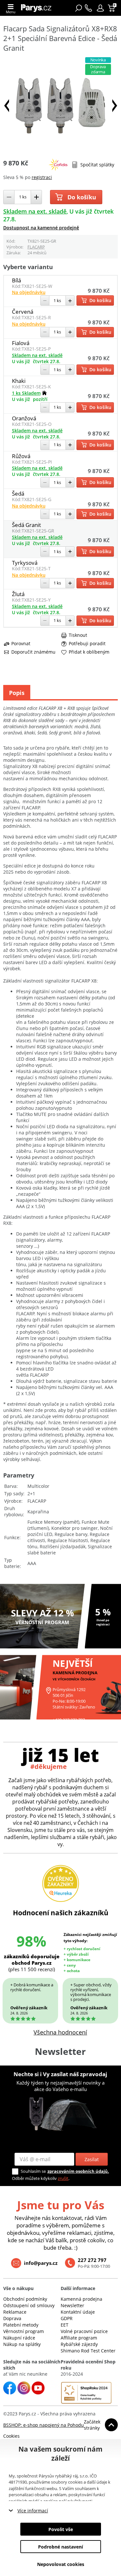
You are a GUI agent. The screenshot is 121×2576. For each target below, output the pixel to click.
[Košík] (112, 8)
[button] (100, 8)
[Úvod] (38, 8)
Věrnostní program (24, 2331)
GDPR (67, 2318)
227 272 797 (92, 2260)
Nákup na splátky (22, 2344)
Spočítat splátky (97, 165)
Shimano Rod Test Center (88, 2351)
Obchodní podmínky (25, 2299)
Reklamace (15, 2312)
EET (65, 2325)
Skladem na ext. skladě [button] (35, 211)
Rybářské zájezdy (79, 2344)
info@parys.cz (41, 2263)
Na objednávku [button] (29, 292)
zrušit (63, 2178)
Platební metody (21, 2325)
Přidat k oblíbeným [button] (89, 652)
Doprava (12, 2318)
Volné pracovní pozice (84, 2331)
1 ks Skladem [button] (26, 393)
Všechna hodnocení (60, 2032)
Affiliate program (79, 2338)
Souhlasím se (33, 2171)
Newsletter (72, 2305)
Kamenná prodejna (81, 2299)
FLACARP (36, 247)
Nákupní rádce (19, 2338)
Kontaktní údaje (78, 2312)
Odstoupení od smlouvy (29, 2305)
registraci (42, 177)
